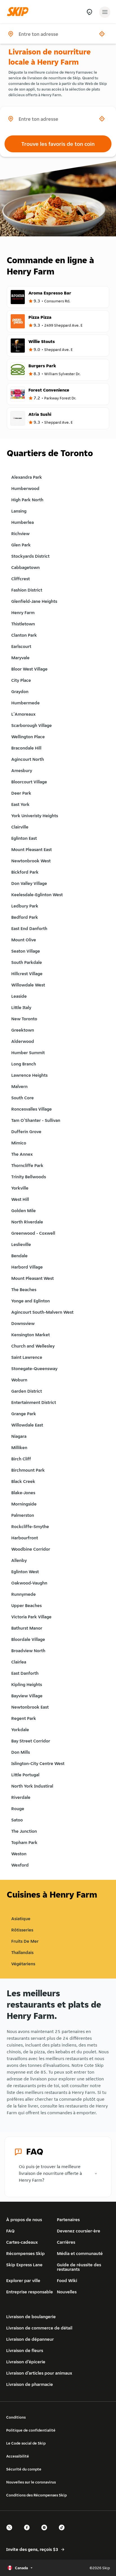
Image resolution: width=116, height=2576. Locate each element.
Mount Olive (24, 940)
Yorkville (20, 1188)
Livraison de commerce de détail (39, 2328)
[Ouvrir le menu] (105, 12)
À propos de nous (24, 2220)
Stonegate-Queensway (34, 1369)
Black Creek (23, 1481)
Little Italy (21, 1007)
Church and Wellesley (33, 1346)
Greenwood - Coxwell (33, 1233)
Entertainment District (34, 1402)
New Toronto (24, 1019)
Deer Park (21, 793)
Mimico (19, 1143)
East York (20, 804)
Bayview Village (27, 1696)
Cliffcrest (21, 579)
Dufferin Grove (26, 1132)
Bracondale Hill (26, 748)
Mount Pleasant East (32, 849)
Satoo (17, 1820)
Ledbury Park (25, 906)
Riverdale (21, 1797)
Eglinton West (25, 1572)
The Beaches (24, 1290)
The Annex (22, 1154)
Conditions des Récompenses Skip (36, 2495)
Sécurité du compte (24, 2469)
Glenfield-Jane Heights (34, 601)
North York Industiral (32, 1786)
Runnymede (24, 1594)
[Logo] (19, 12)
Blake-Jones (23, 1493)
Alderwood (23, 1041)
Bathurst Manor (27, 1628)
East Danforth (25, 1673)
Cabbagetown (25, 567)
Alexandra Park (27, 477)
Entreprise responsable (30, 2292)
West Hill (20, 1199)
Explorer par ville (23, 2281)
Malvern (19, 1086)
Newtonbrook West (31, 861)
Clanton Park (24, 635)
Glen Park (21, 545)
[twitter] (11, 2532)
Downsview (23, 1323)
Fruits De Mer (25, 1941)
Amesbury (22, 771)
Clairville (20, 827)
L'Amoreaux (23, 714)
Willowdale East (27, 1425)
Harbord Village (27, 1267)
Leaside (19, 996)
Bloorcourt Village (29, 782)
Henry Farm (23, 613)
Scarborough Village (32, 725)
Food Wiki (67, 2281)
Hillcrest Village (27, 974)
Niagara (19, 1436)
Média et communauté (80, 2253)
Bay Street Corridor (31, 1741)
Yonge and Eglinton (31, 1301)
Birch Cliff (21, 1459)
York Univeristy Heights (35, 816)
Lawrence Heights (29, 1075)
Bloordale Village (28, 1639)
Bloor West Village (29, 669)
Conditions (16, 2417)
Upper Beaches (26, 1605)
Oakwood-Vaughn (29, 1583)
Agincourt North (28, 759)
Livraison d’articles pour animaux (39, 2373)
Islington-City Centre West (38, 1763)
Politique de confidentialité (31, 2430)
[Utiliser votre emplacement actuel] (102, 34)
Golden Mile (24, 1211)
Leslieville (21, 1244)
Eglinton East (24, 838)
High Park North (27, 500)
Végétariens (23, 1964)
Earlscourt (21, 646)
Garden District (27, 1391)
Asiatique (21, 1919)
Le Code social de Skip (26, 2443)
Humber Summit (28, 1053)
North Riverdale (27, 1222)
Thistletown (23, 624)
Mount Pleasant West (33, 1278)
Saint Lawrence (27, 1357)
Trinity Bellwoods (29, 1177)
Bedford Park (25, 917)
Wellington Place (28, 737)
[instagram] (46, 2532)
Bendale (19, 1256)
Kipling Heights (27, 1684)
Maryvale (20, 658)
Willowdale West (28, 985)
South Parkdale (27, 962)
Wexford (20, 1865)
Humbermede (25, 703)
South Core (23, 1098)
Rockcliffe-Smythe (30, 1527)
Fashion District (27, 590)
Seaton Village (26, 951)
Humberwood (25, 488)
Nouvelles (67, 2292)
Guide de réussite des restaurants (79, 2267)
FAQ (10, 2231)
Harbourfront (25, 1538)
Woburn (19, 1380)
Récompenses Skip (25, 2253)
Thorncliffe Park (27, 1165)
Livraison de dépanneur (30, 2339)
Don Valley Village (29, 883)
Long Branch (24, 1064)
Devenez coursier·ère (79, 2231)
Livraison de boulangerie (31, 2317)
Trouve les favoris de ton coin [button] (58, 144)
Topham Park (24, 1842)
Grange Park (24, 1414)
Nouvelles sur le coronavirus (31, 2482)
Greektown (23, 1030)
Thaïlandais (22, 1952)
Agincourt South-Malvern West (42, 1312)
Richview (20, 534)
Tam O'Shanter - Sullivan (36, 1120)
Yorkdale (20, 1730)
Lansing (19, 511)
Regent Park (24, 1718)
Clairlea (19, 1662)
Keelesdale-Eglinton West (37, 895)
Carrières (66, 2242)
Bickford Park (25, 872)
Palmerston (23, 1515)
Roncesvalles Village (32, 1109)
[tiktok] (63, 2532)
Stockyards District (30, 556)
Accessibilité (18, 2456)
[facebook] (28, 2532)
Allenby (19, 1560)
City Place (21, 680)
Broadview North (28, 1651)
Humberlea (23, 522)
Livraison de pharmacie (30, 2384)
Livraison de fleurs (25, 2350)
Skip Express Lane (24, 2265)
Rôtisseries (22, 1930)
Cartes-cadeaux (22, 2242)
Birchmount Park (28, 1470)
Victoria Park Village (31, 1617)
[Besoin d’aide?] (89, 12)
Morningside (24, 1504)
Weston (19, 1854)
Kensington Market (31, 1335)
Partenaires (68, 2220)
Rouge (18, 1809)
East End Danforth (29, 928)
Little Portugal (25, 1775)
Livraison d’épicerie (26, 2362)
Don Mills (21, 1752)
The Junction (24, 1831)
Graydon (20, 692)
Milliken (19, 1448)
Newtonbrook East (30, 1707)
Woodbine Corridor (31, 1549)
